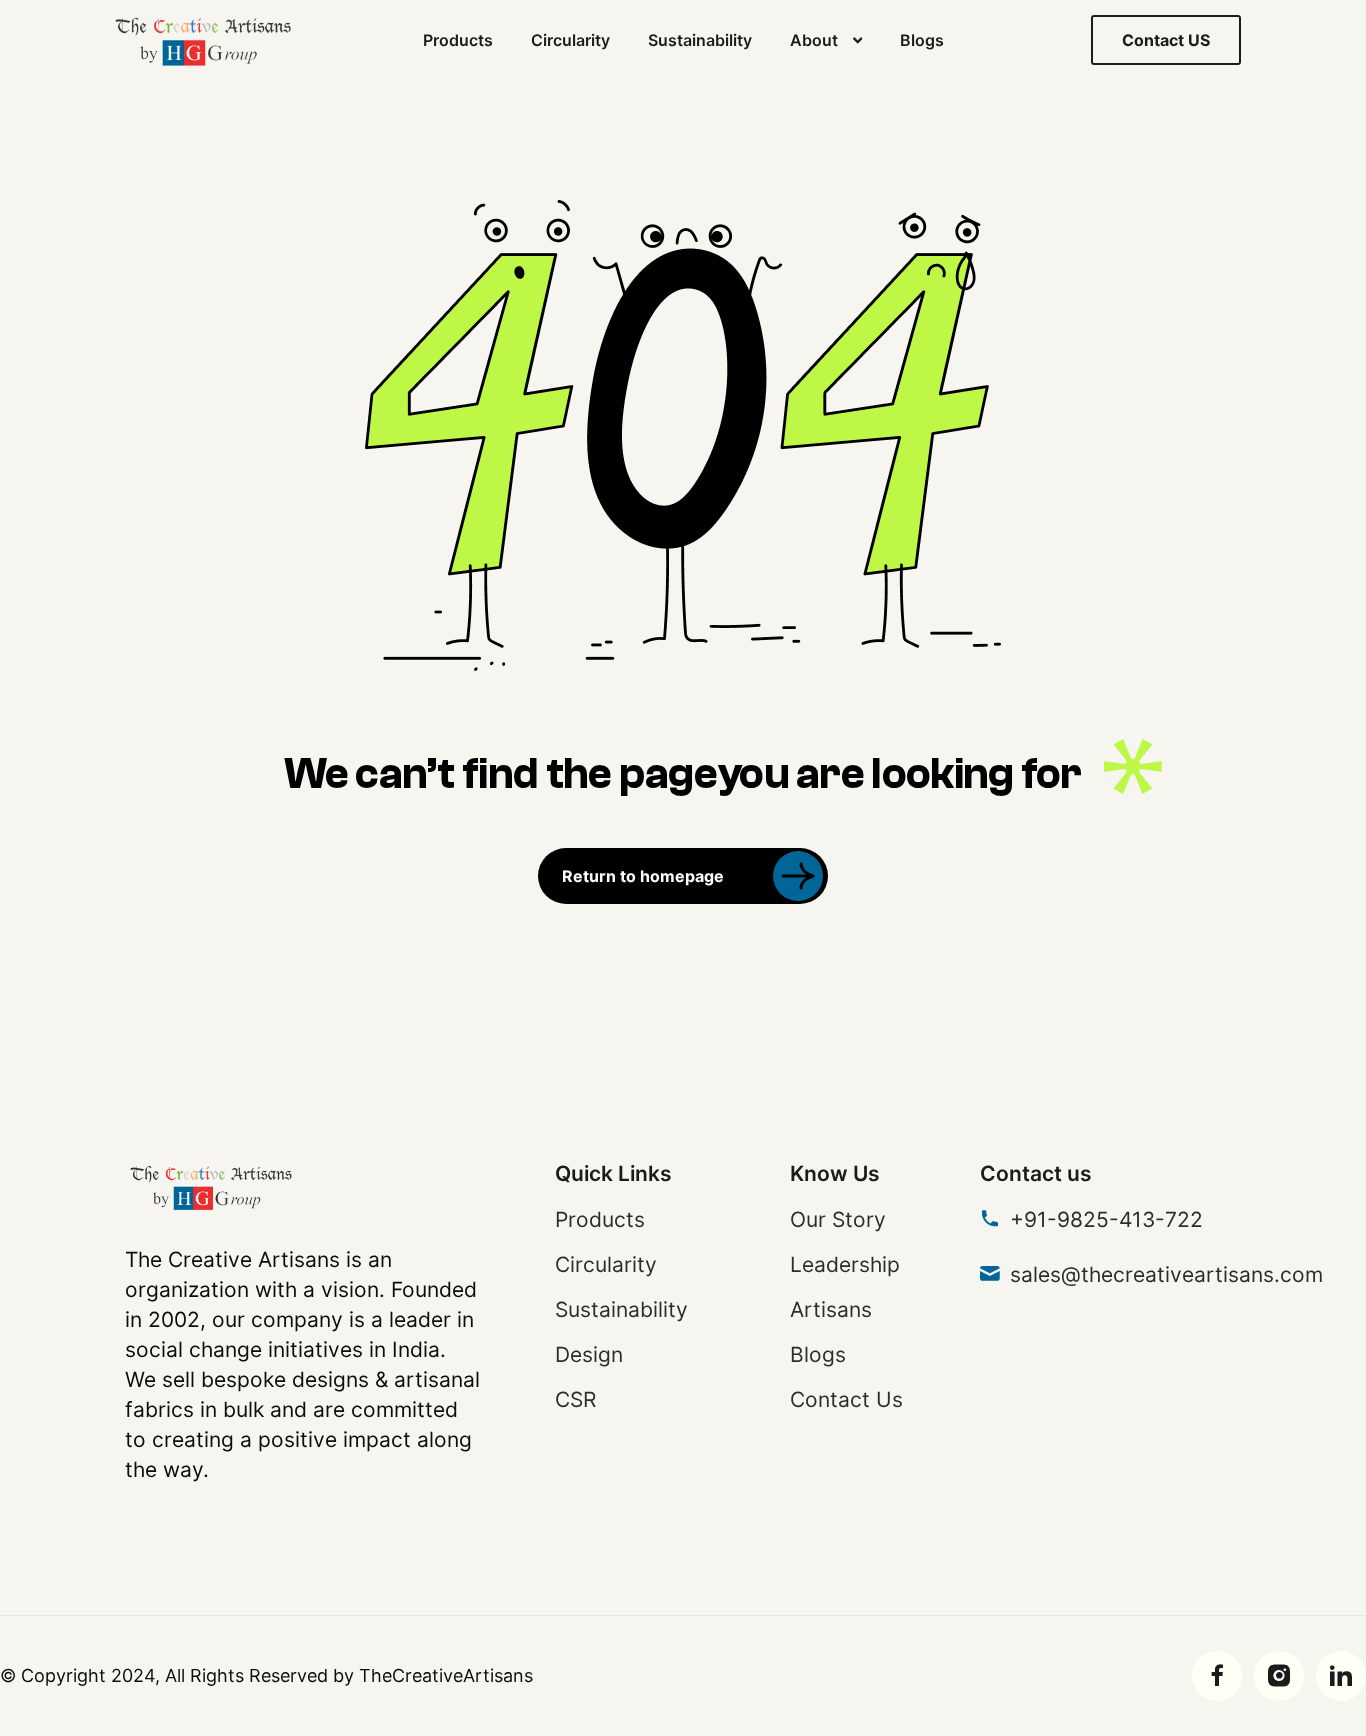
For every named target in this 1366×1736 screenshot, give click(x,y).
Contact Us (846, 1399)
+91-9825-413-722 (1106, 1219)
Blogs (922, 40)
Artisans (831, 1309)
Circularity (570, 40)
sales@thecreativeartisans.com (1166, 1274)
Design (589, 1354)
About (814, 40)
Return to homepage (643, 876)
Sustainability (700, 40)
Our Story (838, 1219)
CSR (575, 1399)
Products (458, 40)
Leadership (845, 1264)
